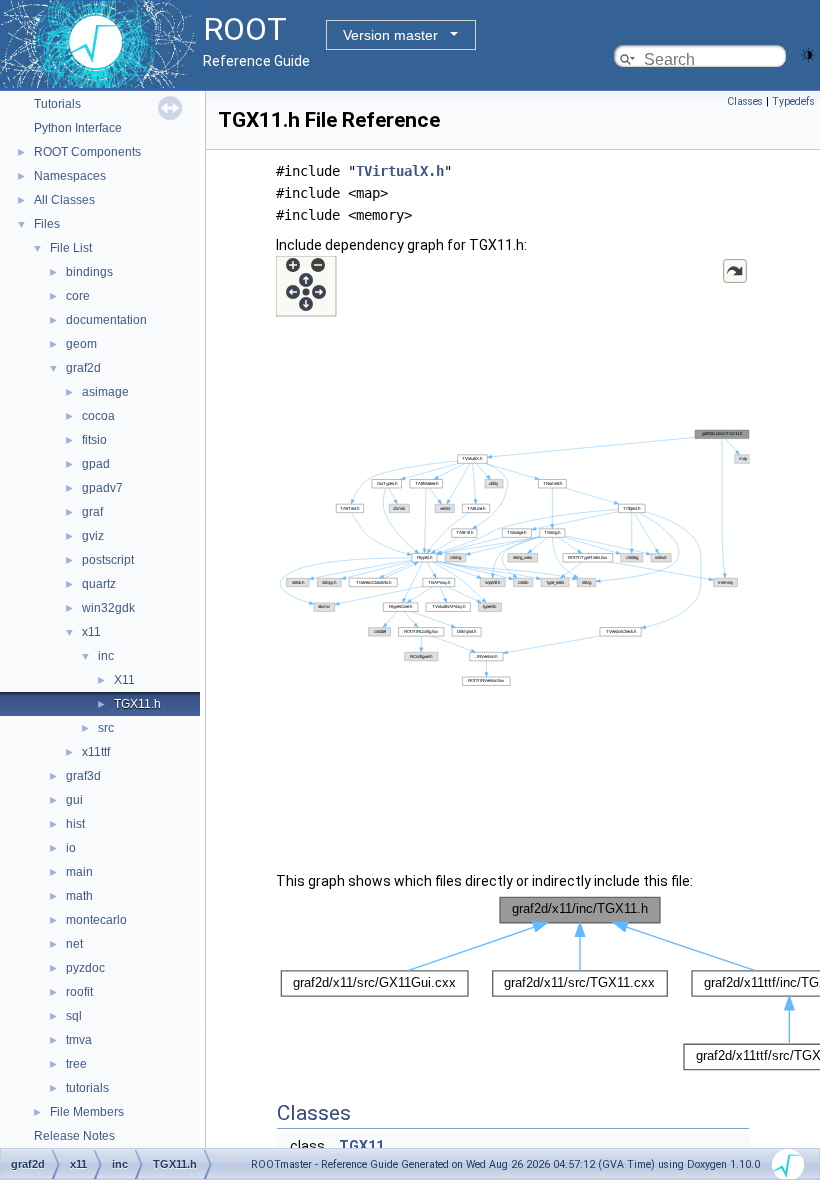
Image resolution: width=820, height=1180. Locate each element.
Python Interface (78, 128)
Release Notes (74, 1136)
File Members (87, 1112)
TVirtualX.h (400, 171)
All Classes (64, 200)
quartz (99, 584)
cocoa (98, 416)
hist (75, 824)
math (79, 896)
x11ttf (96, 752)
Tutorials (57, 104)
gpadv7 (102, 488)
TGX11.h (137, 704)
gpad (96, 464)
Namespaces (70, 176)
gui (74, 800)
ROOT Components (87, 152)
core (78, 296)
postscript (108, 560)
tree (76, 1064)
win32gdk (108, 608)
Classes (745, 101)
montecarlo (96, 920)
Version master (390, 35)
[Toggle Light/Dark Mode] (808, 53)
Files (47, 224)
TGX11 (361, 1146)
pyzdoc (85, 968)
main (79, 872)
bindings (89, 272)
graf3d (83, 776)
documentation (106, 320)
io (71, 848)
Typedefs (793, 101)
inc (106, 656)
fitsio (94, 440)
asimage (105, 392)
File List (71, 248)
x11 (91, 632)
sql (74, 1016)
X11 (124, 680)
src (106, 728)
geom (81, 344)
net (74, 944)
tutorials (87, 1088)
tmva (79, 1040)
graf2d (83, 368)
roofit (79, 992)
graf (92, 512)
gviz (93, 536)
